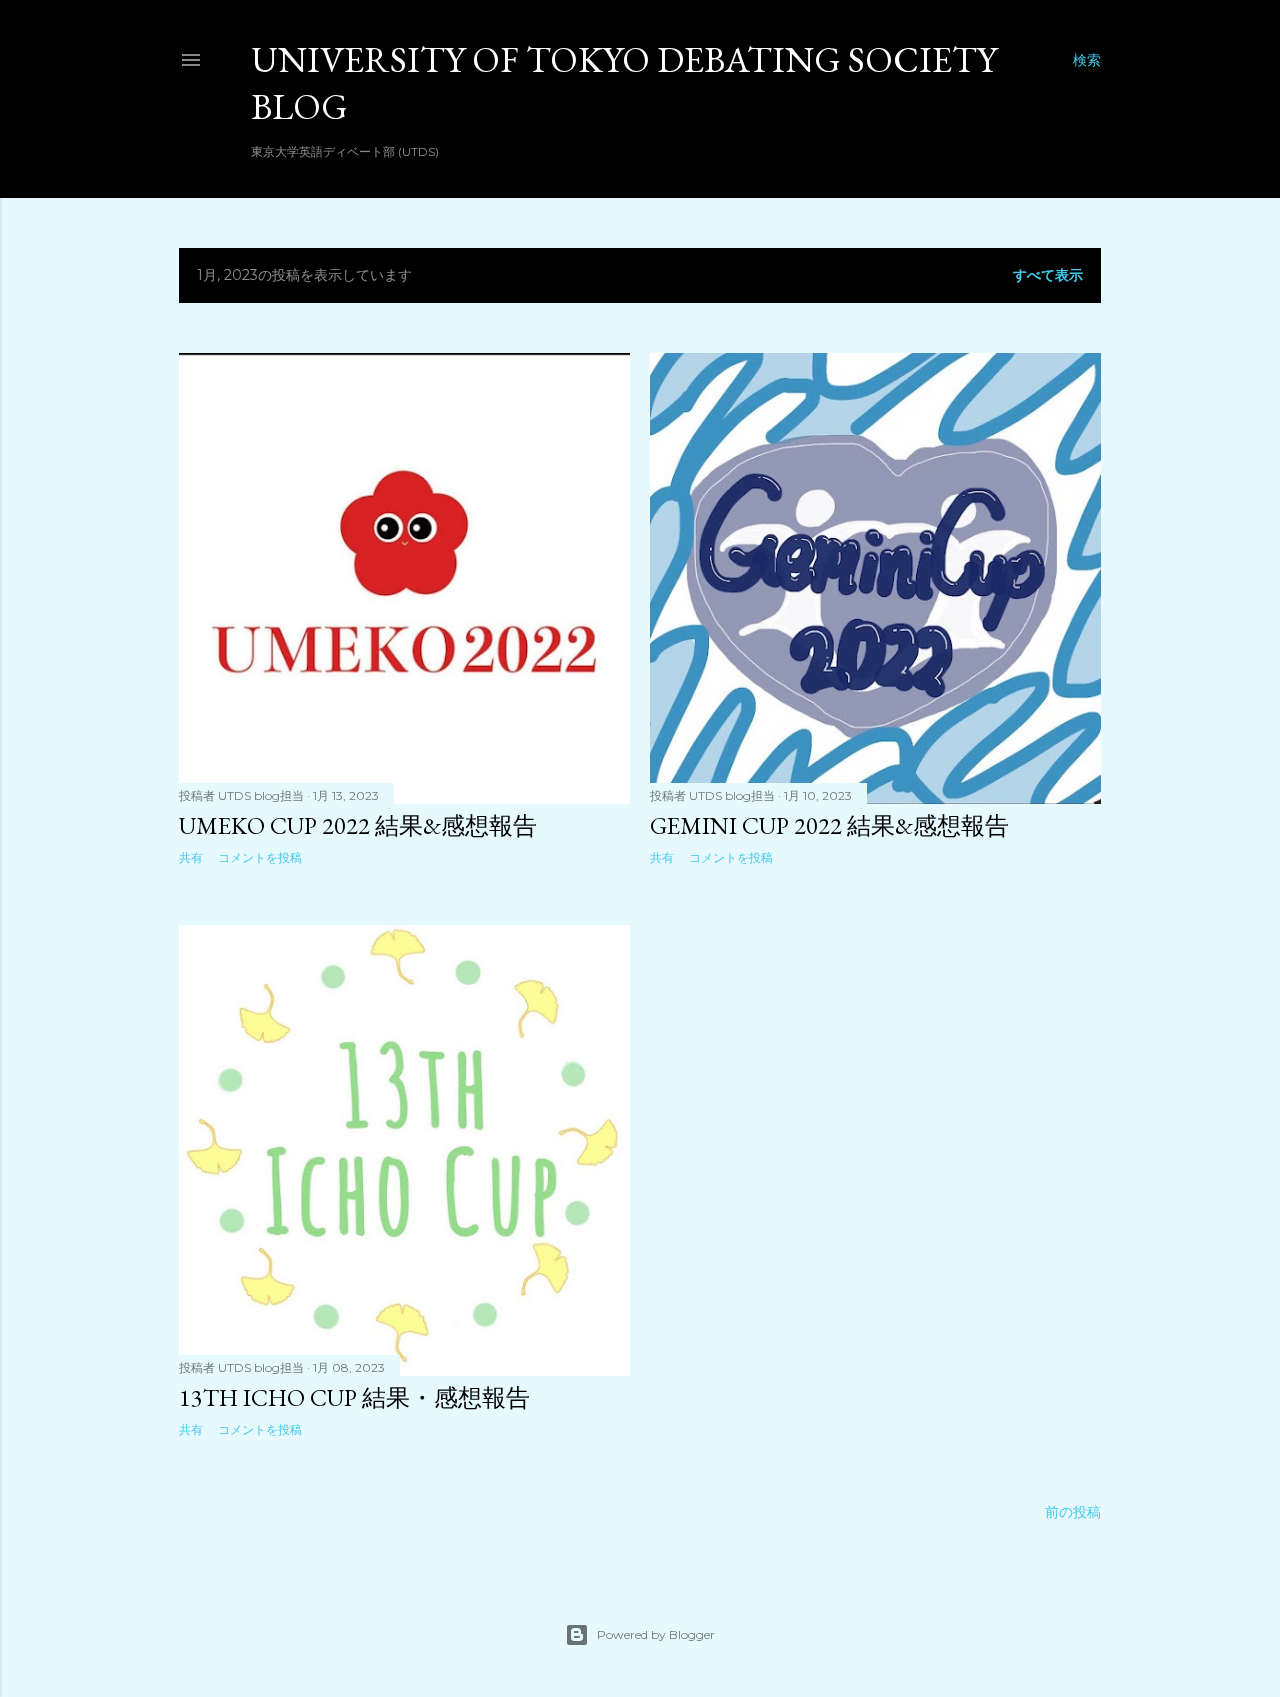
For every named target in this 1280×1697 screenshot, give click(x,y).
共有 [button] (191, 857)
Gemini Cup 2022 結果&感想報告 (829, 825)
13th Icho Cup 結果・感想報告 (354, 1397)
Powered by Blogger (656, 1634)
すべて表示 (1048, 275)
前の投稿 (1073, 1512)
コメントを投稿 (260, 857)
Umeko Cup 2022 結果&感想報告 (358, 825)
